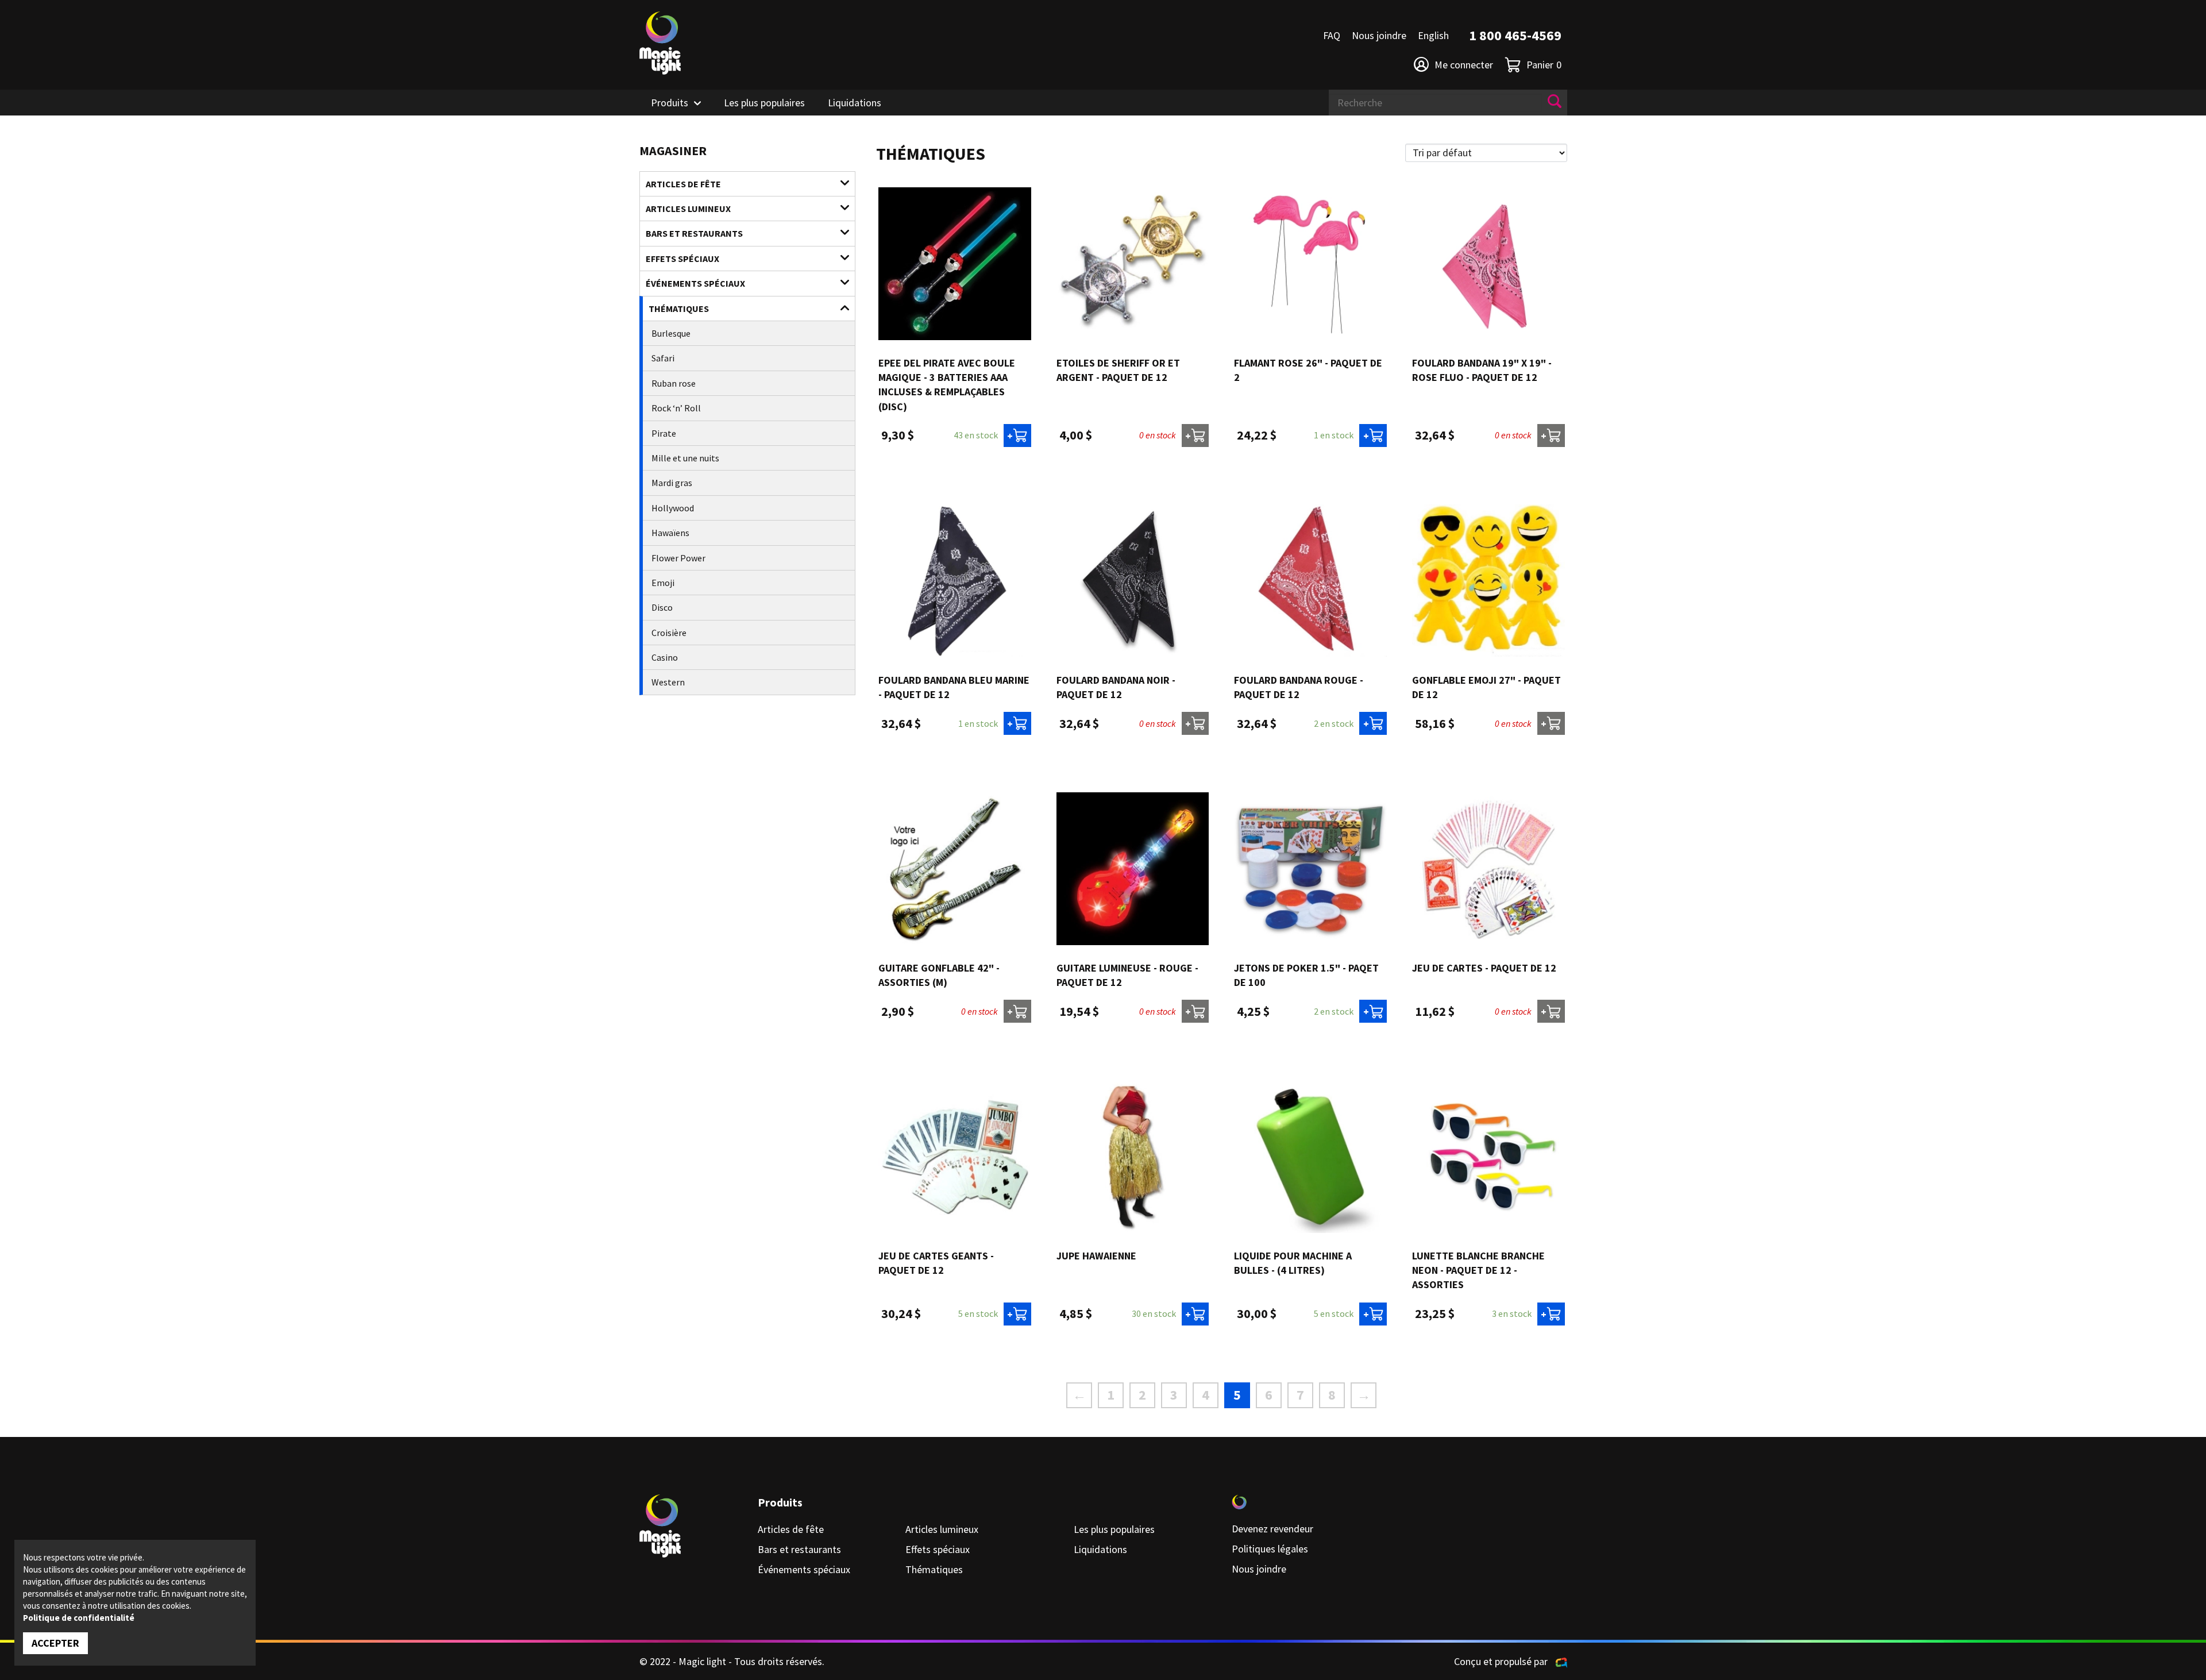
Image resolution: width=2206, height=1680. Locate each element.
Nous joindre (1379, 35)
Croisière (669, 633)
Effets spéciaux (682, 259)
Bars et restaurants (694, 233)
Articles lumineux (688, 209)
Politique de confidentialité (79, 1618)
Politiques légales (1270, 1549)
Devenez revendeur (1272, 1529)
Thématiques (679, 309)
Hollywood (673, 508)
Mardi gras (672, 483)
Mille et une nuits (685, 458)
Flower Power (678, 558)
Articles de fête (683, 184)
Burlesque (671, 333)
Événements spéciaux (695, 283)
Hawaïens (670, 533)
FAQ (1332, 35)
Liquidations (855, 103)
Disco (662, 607)
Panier (1544, 65)
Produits (670, 103)
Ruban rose (674, 383)
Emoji (663, 583)
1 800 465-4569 (1515, 35)
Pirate (664, 433)
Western (668, 682)
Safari (663, 358)
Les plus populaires (764, 103)
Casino (665, 657)
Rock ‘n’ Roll (676, 408)
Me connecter (1464, 65)
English (1433, 35)
